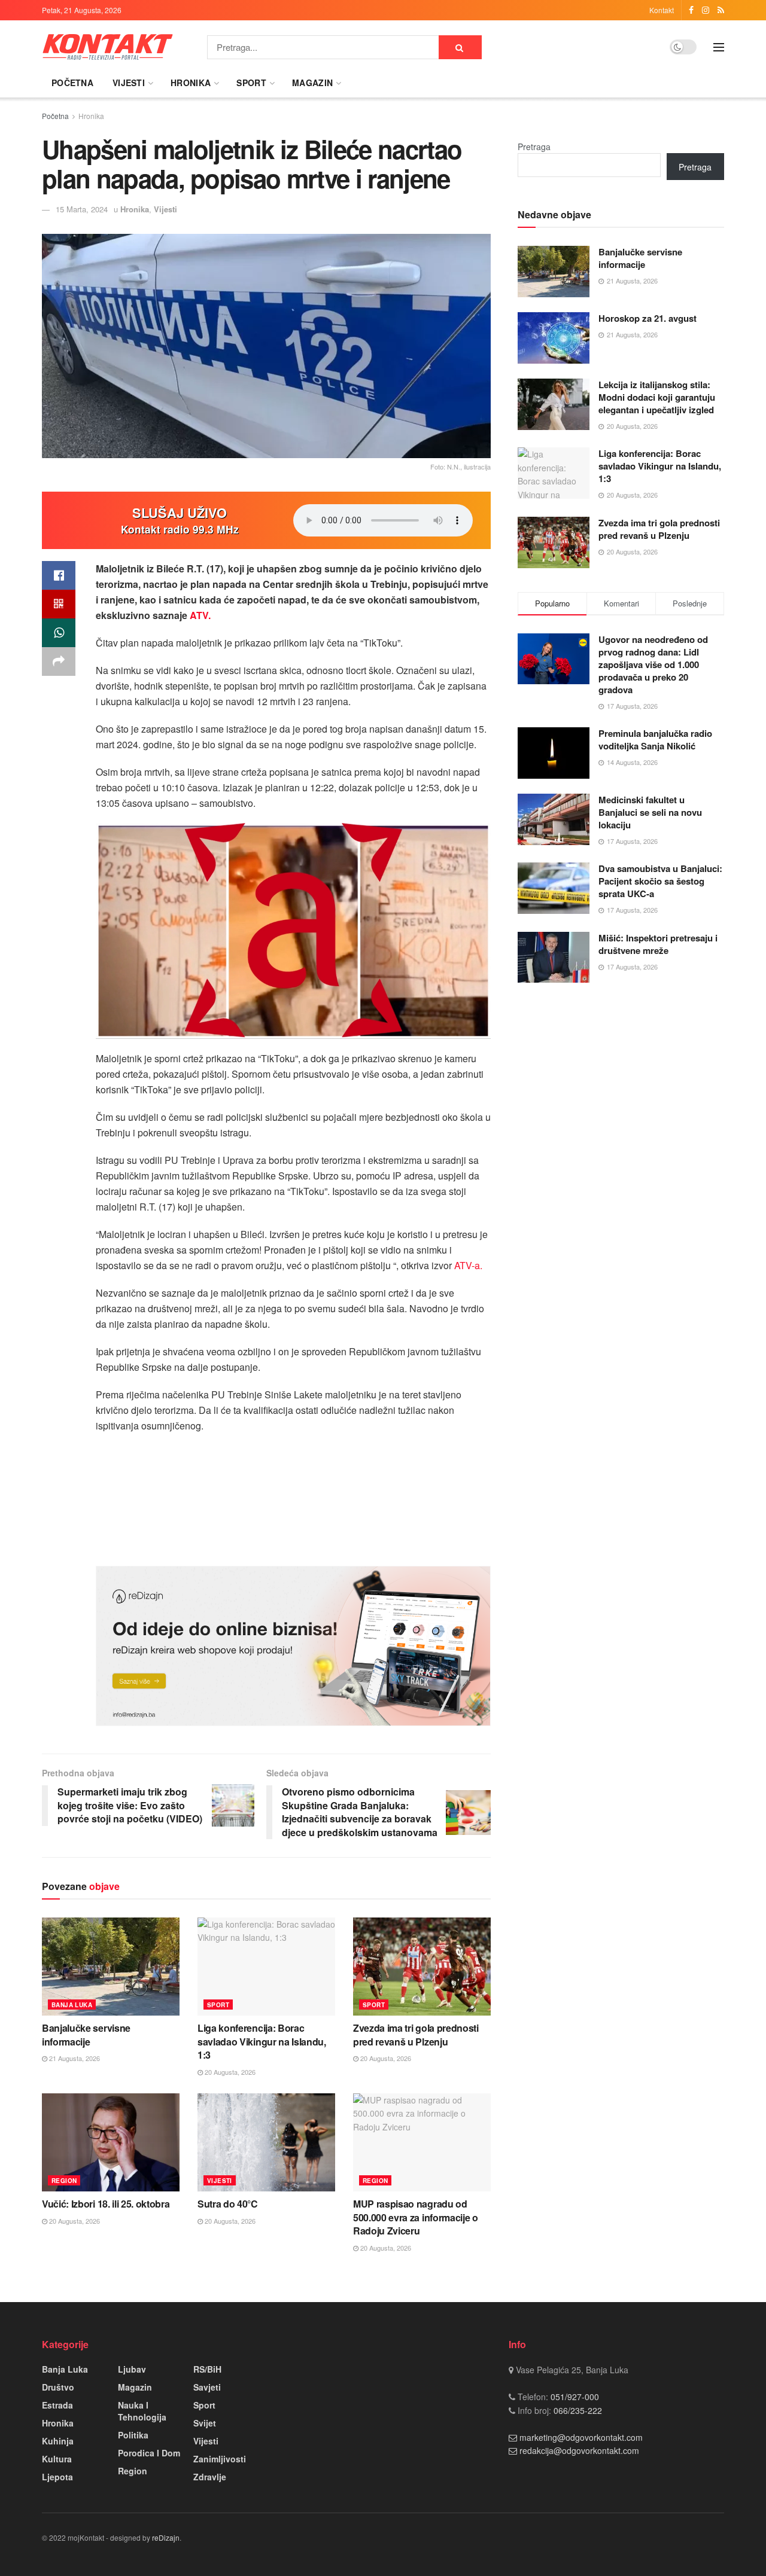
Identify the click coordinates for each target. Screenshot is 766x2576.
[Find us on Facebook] (691, 10)
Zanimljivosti (220, 2459)
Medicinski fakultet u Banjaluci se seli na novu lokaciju (650, 812)
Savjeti (207, 2387)
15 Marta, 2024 (82, 209)
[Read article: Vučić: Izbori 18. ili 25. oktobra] (111, 2142)
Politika (133, 2435)
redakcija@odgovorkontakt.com (579, 2450)
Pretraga (534, 147)
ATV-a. (467, 1265)
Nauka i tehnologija (142, 2411)
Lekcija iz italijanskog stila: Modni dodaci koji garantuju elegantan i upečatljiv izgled (657, 397)
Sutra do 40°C (228, 2204)
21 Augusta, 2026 (74, 2058)
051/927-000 (574, 2397)
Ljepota (57, 2477)
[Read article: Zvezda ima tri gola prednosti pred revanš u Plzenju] (422, 1967)
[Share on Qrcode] (59, 604)
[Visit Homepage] (108, 47)
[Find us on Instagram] (706, 10)
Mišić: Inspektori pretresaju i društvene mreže (658, 944)
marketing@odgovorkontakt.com (581, 2437)
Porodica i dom (149, 2453)
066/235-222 (577, 2410)
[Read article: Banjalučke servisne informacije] (111, 1967)
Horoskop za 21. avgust (648, 318)
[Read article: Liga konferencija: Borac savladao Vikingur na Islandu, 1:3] (266, 1967)
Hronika (191, 83)
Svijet (205, 2423)
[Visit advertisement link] (293, 1646)
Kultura (57, 2459)
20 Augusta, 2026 (229, 2072)
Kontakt (662, 10)
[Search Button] (460, 47)
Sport (251, 83)
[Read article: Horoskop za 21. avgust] (554, 338)
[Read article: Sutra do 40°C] (266, 2142)
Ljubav (132, 2369)
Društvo (58, 2387)
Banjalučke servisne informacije (86, 2034)
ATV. (199, 615)
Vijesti (129, 83)
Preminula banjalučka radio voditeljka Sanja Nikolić (655, 740)
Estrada (57, 2405)
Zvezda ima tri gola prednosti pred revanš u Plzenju (416, 2034)
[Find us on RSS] (721, 10)
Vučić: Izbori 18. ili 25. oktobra (106, 2204)
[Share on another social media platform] (59, 661)
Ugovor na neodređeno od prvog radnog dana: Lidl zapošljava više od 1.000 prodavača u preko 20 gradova (653, 664)
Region (64, 2181)
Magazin (312, 83)
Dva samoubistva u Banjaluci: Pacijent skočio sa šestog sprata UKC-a (660, 881)
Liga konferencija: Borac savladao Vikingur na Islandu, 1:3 (262, 2041)
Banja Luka (72, 2005)
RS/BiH (207, 2369)
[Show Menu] (719, 47)
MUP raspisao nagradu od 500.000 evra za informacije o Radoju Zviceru (416, 2217)
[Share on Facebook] (59, 575)
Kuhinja (58, 2441)
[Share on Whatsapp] (59, 633)
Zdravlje (210, 2477)
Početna (72, 83)
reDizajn (166, 2537)
